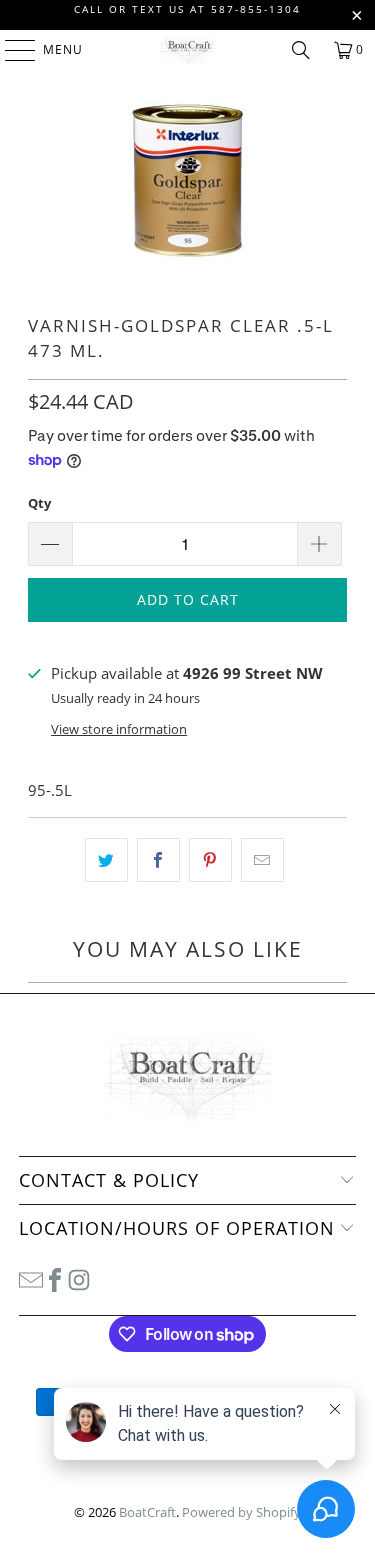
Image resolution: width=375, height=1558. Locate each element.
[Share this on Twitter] (106, 860)
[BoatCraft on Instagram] (79, 1279)
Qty (39, 503)
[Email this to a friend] (262, 860)
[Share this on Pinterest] (210, 860)
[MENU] (10, 50)
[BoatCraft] (188, 50)
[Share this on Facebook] (158, 860)
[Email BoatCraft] (31, 1279)
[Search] (301, 50)
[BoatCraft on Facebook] (55, 1279)
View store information (119, 729)
